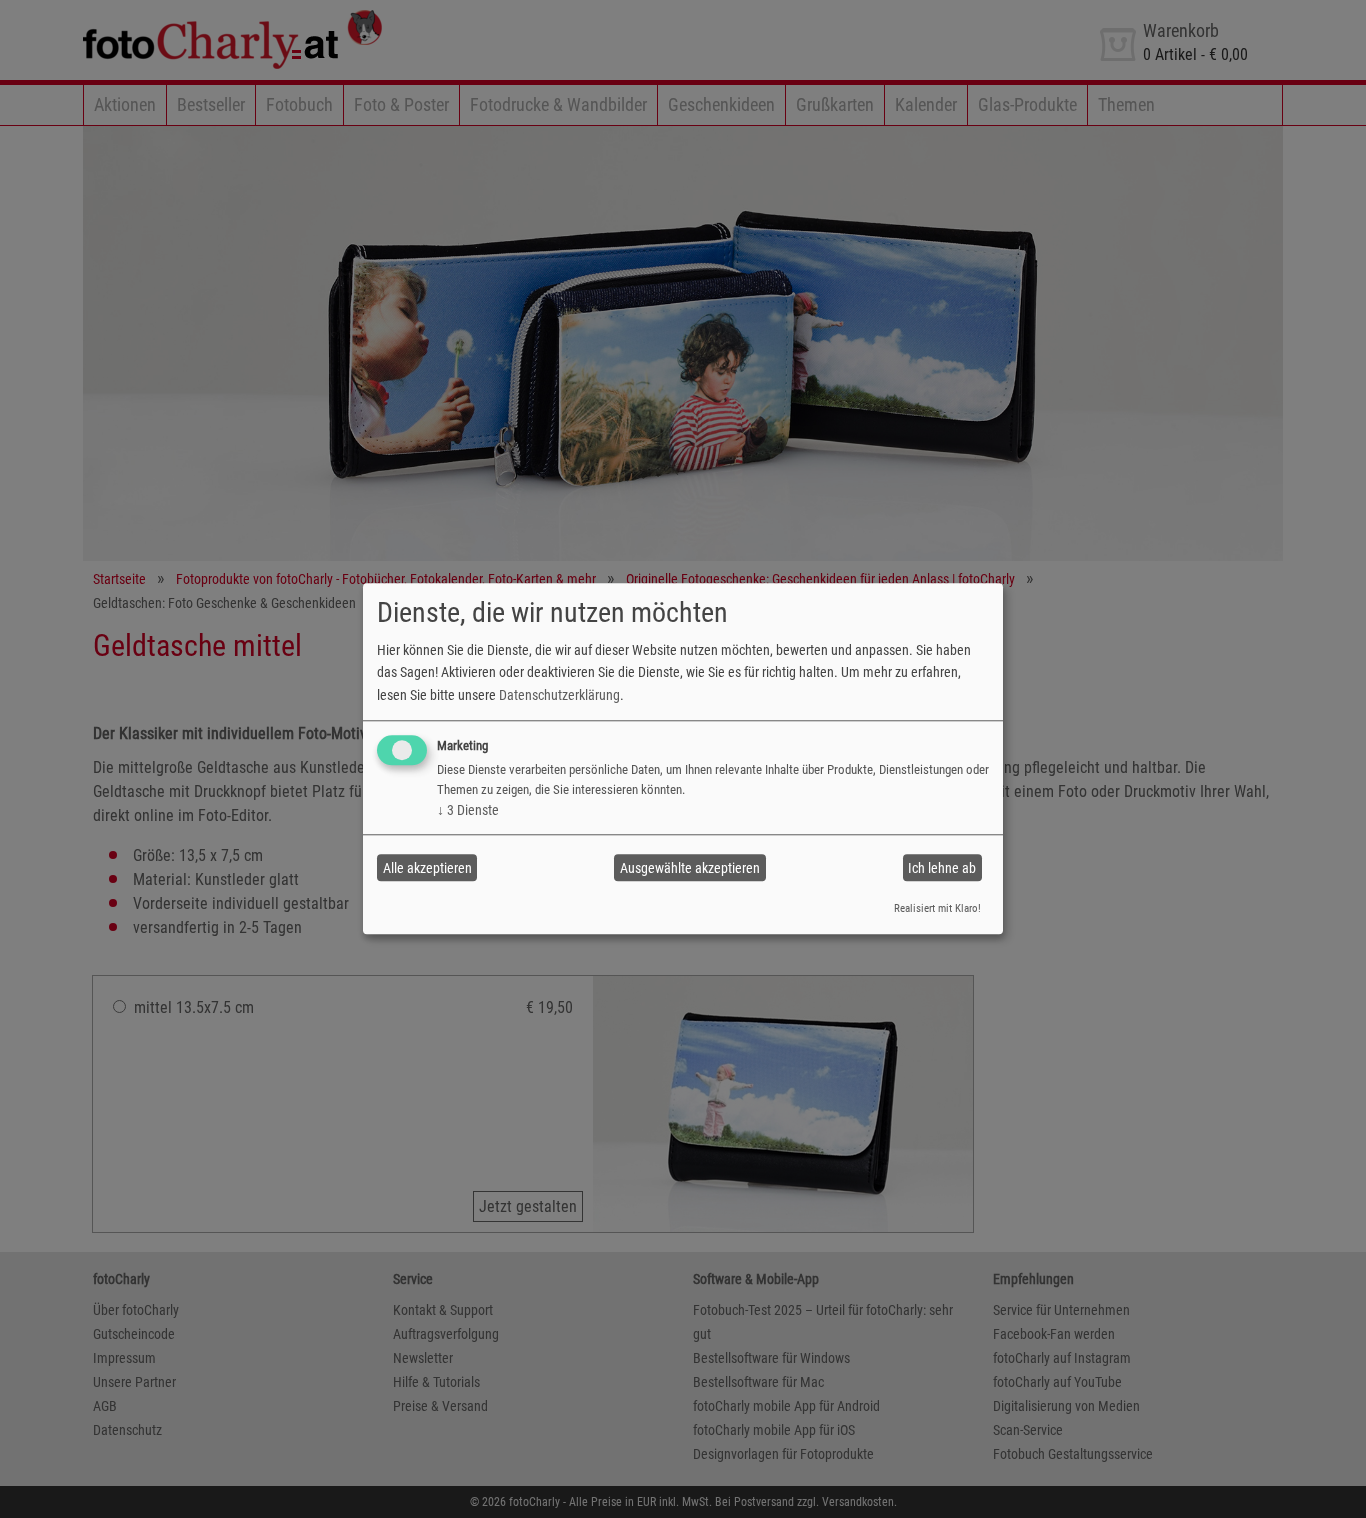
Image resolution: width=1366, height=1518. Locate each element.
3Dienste (468, 810)
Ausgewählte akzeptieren (690, 868)
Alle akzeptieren (427, 868)
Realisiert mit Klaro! (937, 908)
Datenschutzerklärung (559, 695)
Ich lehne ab (942, 868)
